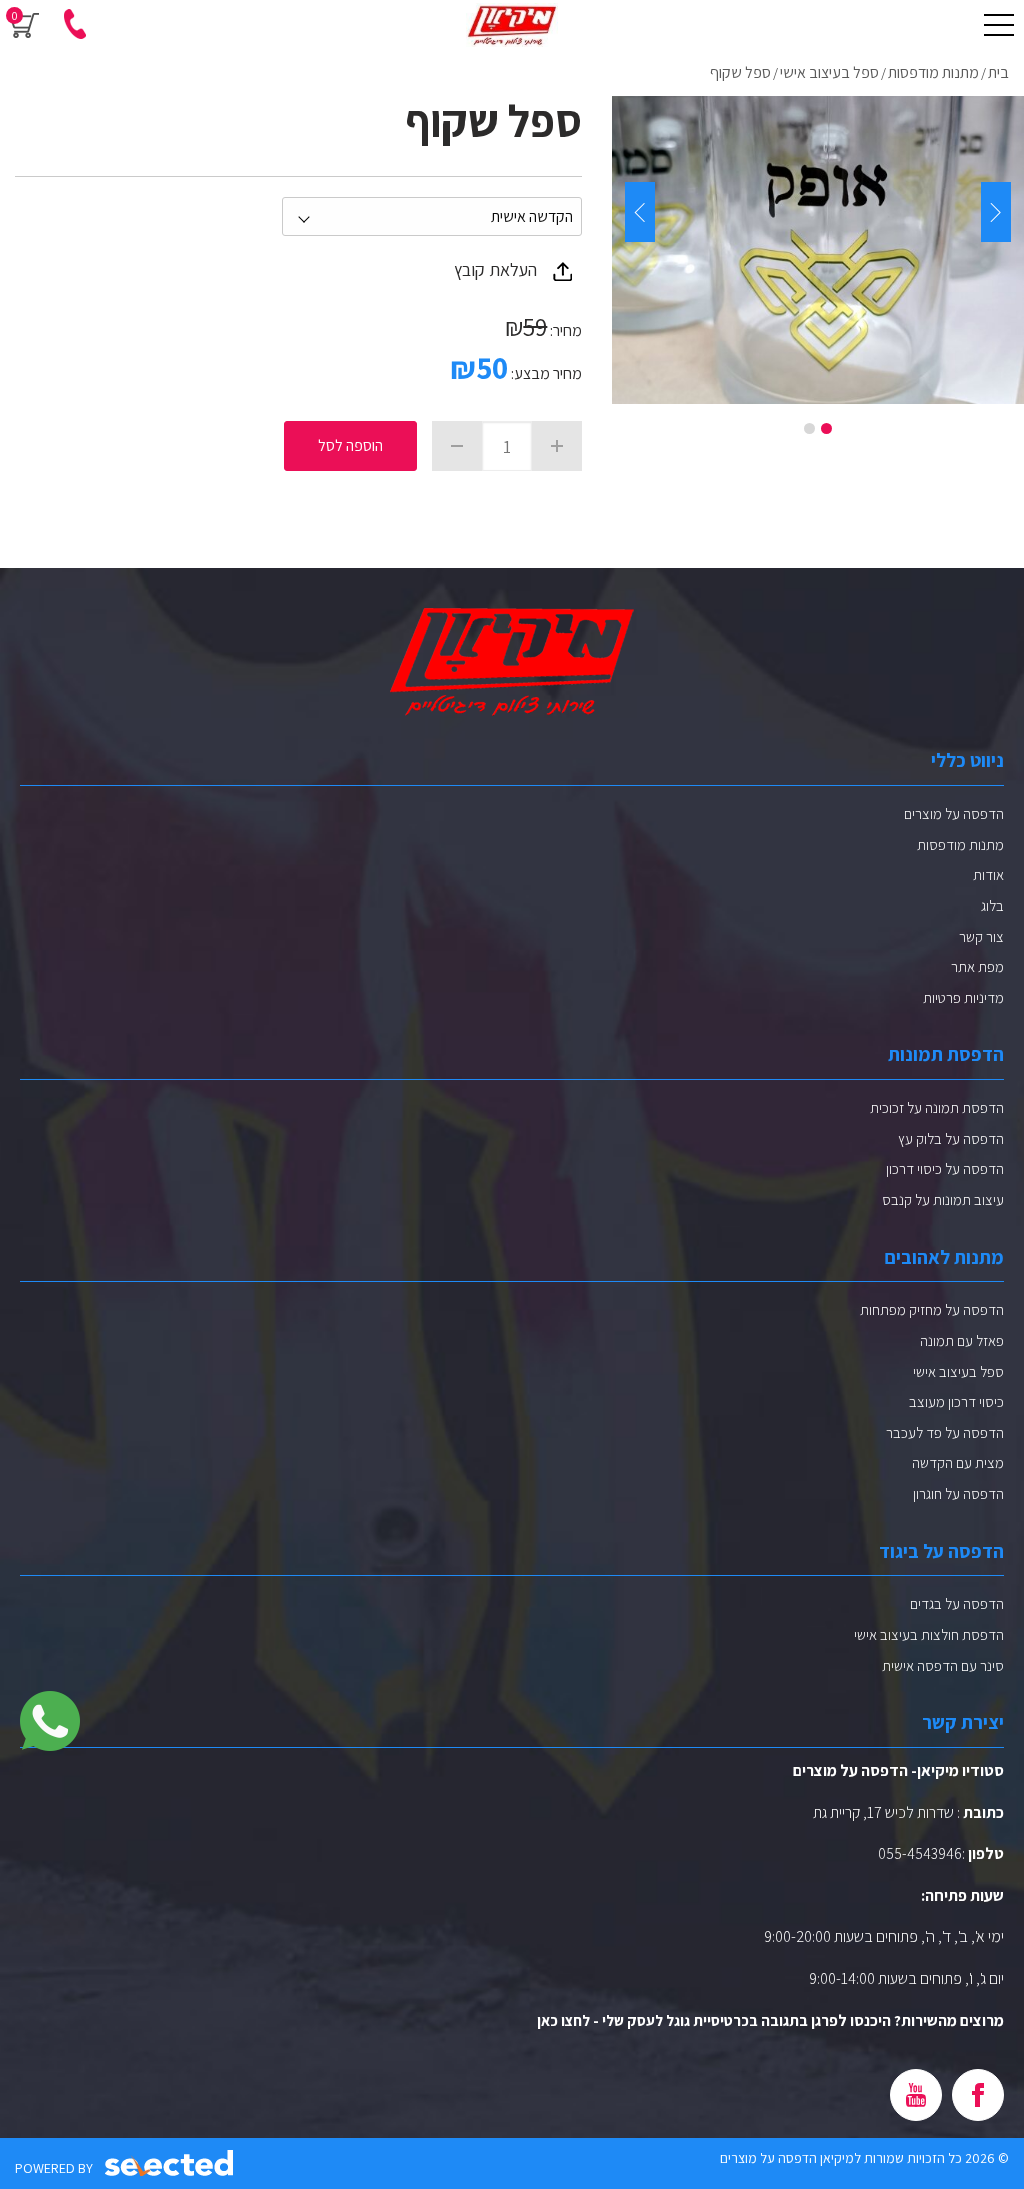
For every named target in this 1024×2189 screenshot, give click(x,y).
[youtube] (916, 2095)
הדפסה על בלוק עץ (951, 1138)
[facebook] (978, 2095)
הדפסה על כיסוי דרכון (945, 1168)
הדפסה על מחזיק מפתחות (932, 1309)
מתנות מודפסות (960, 844)
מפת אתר (977, 966)
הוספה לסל (350, 445)
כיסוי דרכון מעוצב (956, 1401)
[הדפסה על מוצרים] (512, 25)
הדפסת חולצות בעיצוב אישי (929, 1634)
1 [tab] (826, 428)
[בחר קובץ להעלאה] (562, 271)
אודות (988, 874)
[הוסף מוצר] (557, 446)
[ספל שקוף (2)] (818, 250)
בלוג (992, 905)
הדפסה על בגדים (957, 1603)
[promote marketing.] (170, 2163)
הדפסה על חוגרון (958, 1493)
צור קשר (981, 936)
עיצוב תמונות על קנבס (943, 1199)
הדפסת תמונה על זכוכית (937, 1107)
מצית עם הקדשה (958, 1462)
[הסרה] (457, 446)
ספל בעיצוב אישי (958, 1371)
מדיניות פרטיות (963, 997)
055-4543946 (920, 1853)
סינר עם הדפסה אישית (943, 1665)
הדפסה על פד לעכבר (945, 1432)
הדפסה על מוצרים (954, 813)
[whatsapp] (50, 1721)
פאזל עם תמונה (962, 1340)
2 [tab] (809, 428)
